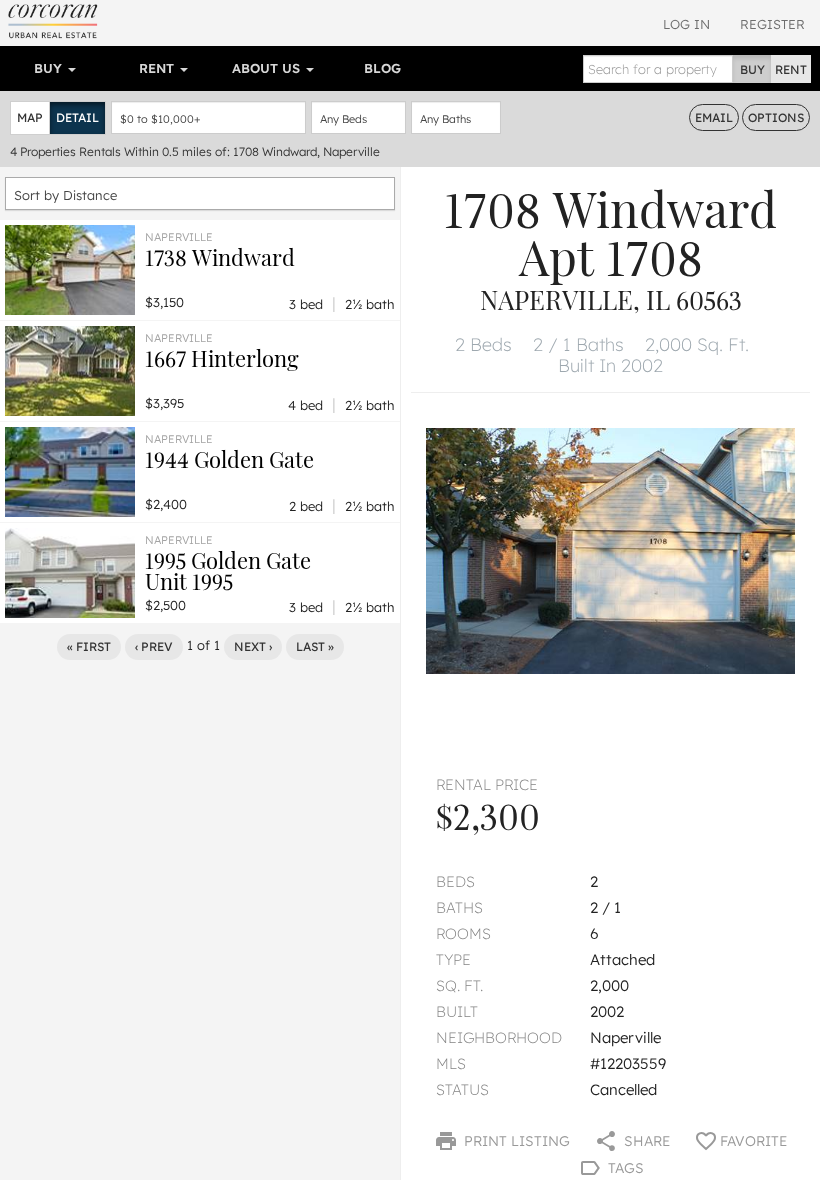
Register (772, 24)
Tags (624, 1168)
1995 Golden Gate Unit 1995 (228, 570)
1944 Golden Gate (229, 459)
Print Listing (515, 1141)
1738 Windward (220, 257)
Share (645, 1141)
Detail (77, 117)
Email (714, 117)
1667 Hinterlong (222, 358)
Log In (686, 24)
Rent (158, 68)
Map (30, 117)
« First (89, 646)
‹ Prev (154, 646)
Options (776, 117)
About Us (268, 68)
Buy (50, 68)
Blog (382, 68)
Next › (253, 646)
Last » (315, 646)
